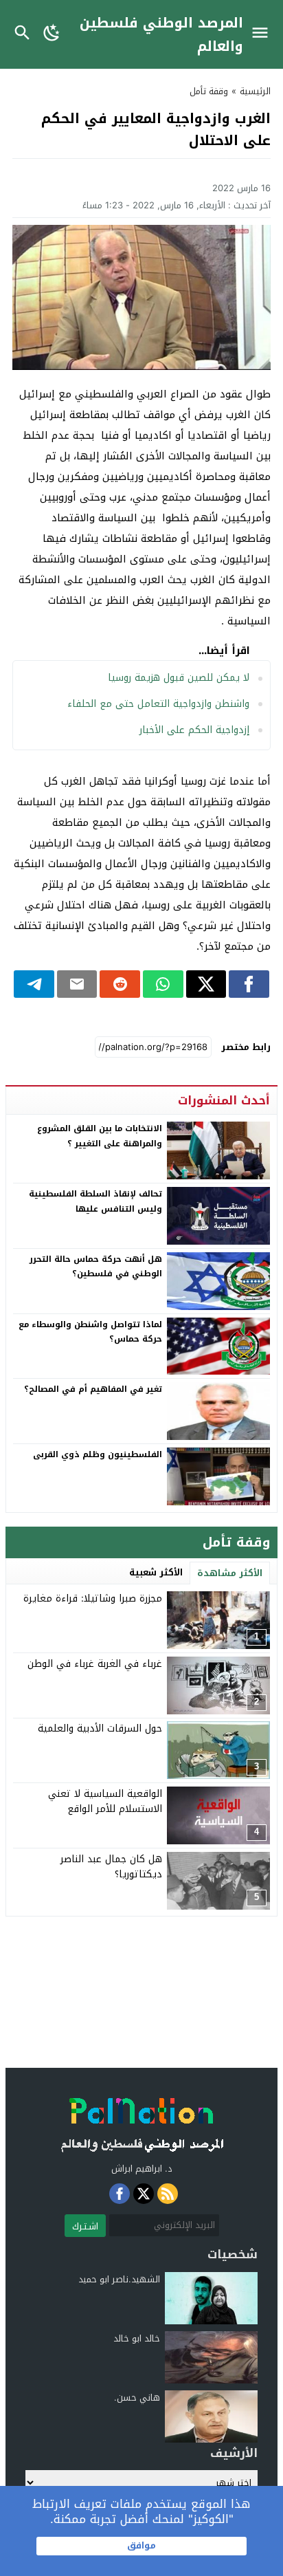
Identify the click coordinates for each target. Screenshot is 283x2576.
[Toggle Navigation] (263, 34)
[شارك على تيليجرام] (34, 984)
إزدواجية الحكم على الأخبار (194, 730)
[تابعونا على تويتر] (144, 2194)
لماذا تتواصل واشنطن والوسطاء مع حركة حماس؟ (90, 1332)
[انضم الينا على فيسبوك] (120, 2194)
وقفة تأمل (209, 91)
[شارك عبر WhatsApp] (163, 984)
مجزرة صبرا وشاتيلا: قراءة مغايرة (93, 1598)
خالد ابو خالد (137, 2338)
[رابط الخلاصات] (168, 2194)
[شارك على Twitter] (206, 984)
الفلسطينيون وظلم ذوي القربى (98, 1454)
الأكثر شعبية (156, 1572)
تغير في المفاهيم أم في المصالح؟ (93, 1389)
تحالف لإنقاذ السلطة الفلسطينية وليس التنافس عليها (95, 1201)
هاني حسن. (137, 2398)
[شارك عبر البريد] (77, 984)
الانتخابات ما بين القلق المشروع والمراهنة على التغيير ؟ (100, 1136)
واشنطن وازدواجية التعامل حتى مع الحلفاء (158, 704)
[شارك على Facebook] (249, 984)
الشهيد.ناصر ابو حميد (119, 2279)
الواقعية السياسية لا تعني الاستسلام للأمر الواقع (105, 1801)
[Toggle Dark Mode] (52, 34)
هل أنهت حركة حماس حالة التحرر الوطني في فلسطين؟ (96, 1267)
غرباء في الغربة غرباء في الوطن (95, 1664)
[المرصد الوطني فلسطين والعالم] (141, 2121)
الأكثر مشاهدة (230, 1573)
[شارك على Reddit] (120, 984)
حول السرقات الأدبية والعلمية (100, 1728)
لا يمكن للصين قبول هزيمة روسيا (179, 678)
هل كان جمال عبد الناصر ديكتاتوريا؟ (111, 1867)
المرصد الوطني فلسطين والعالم (161, 34)
